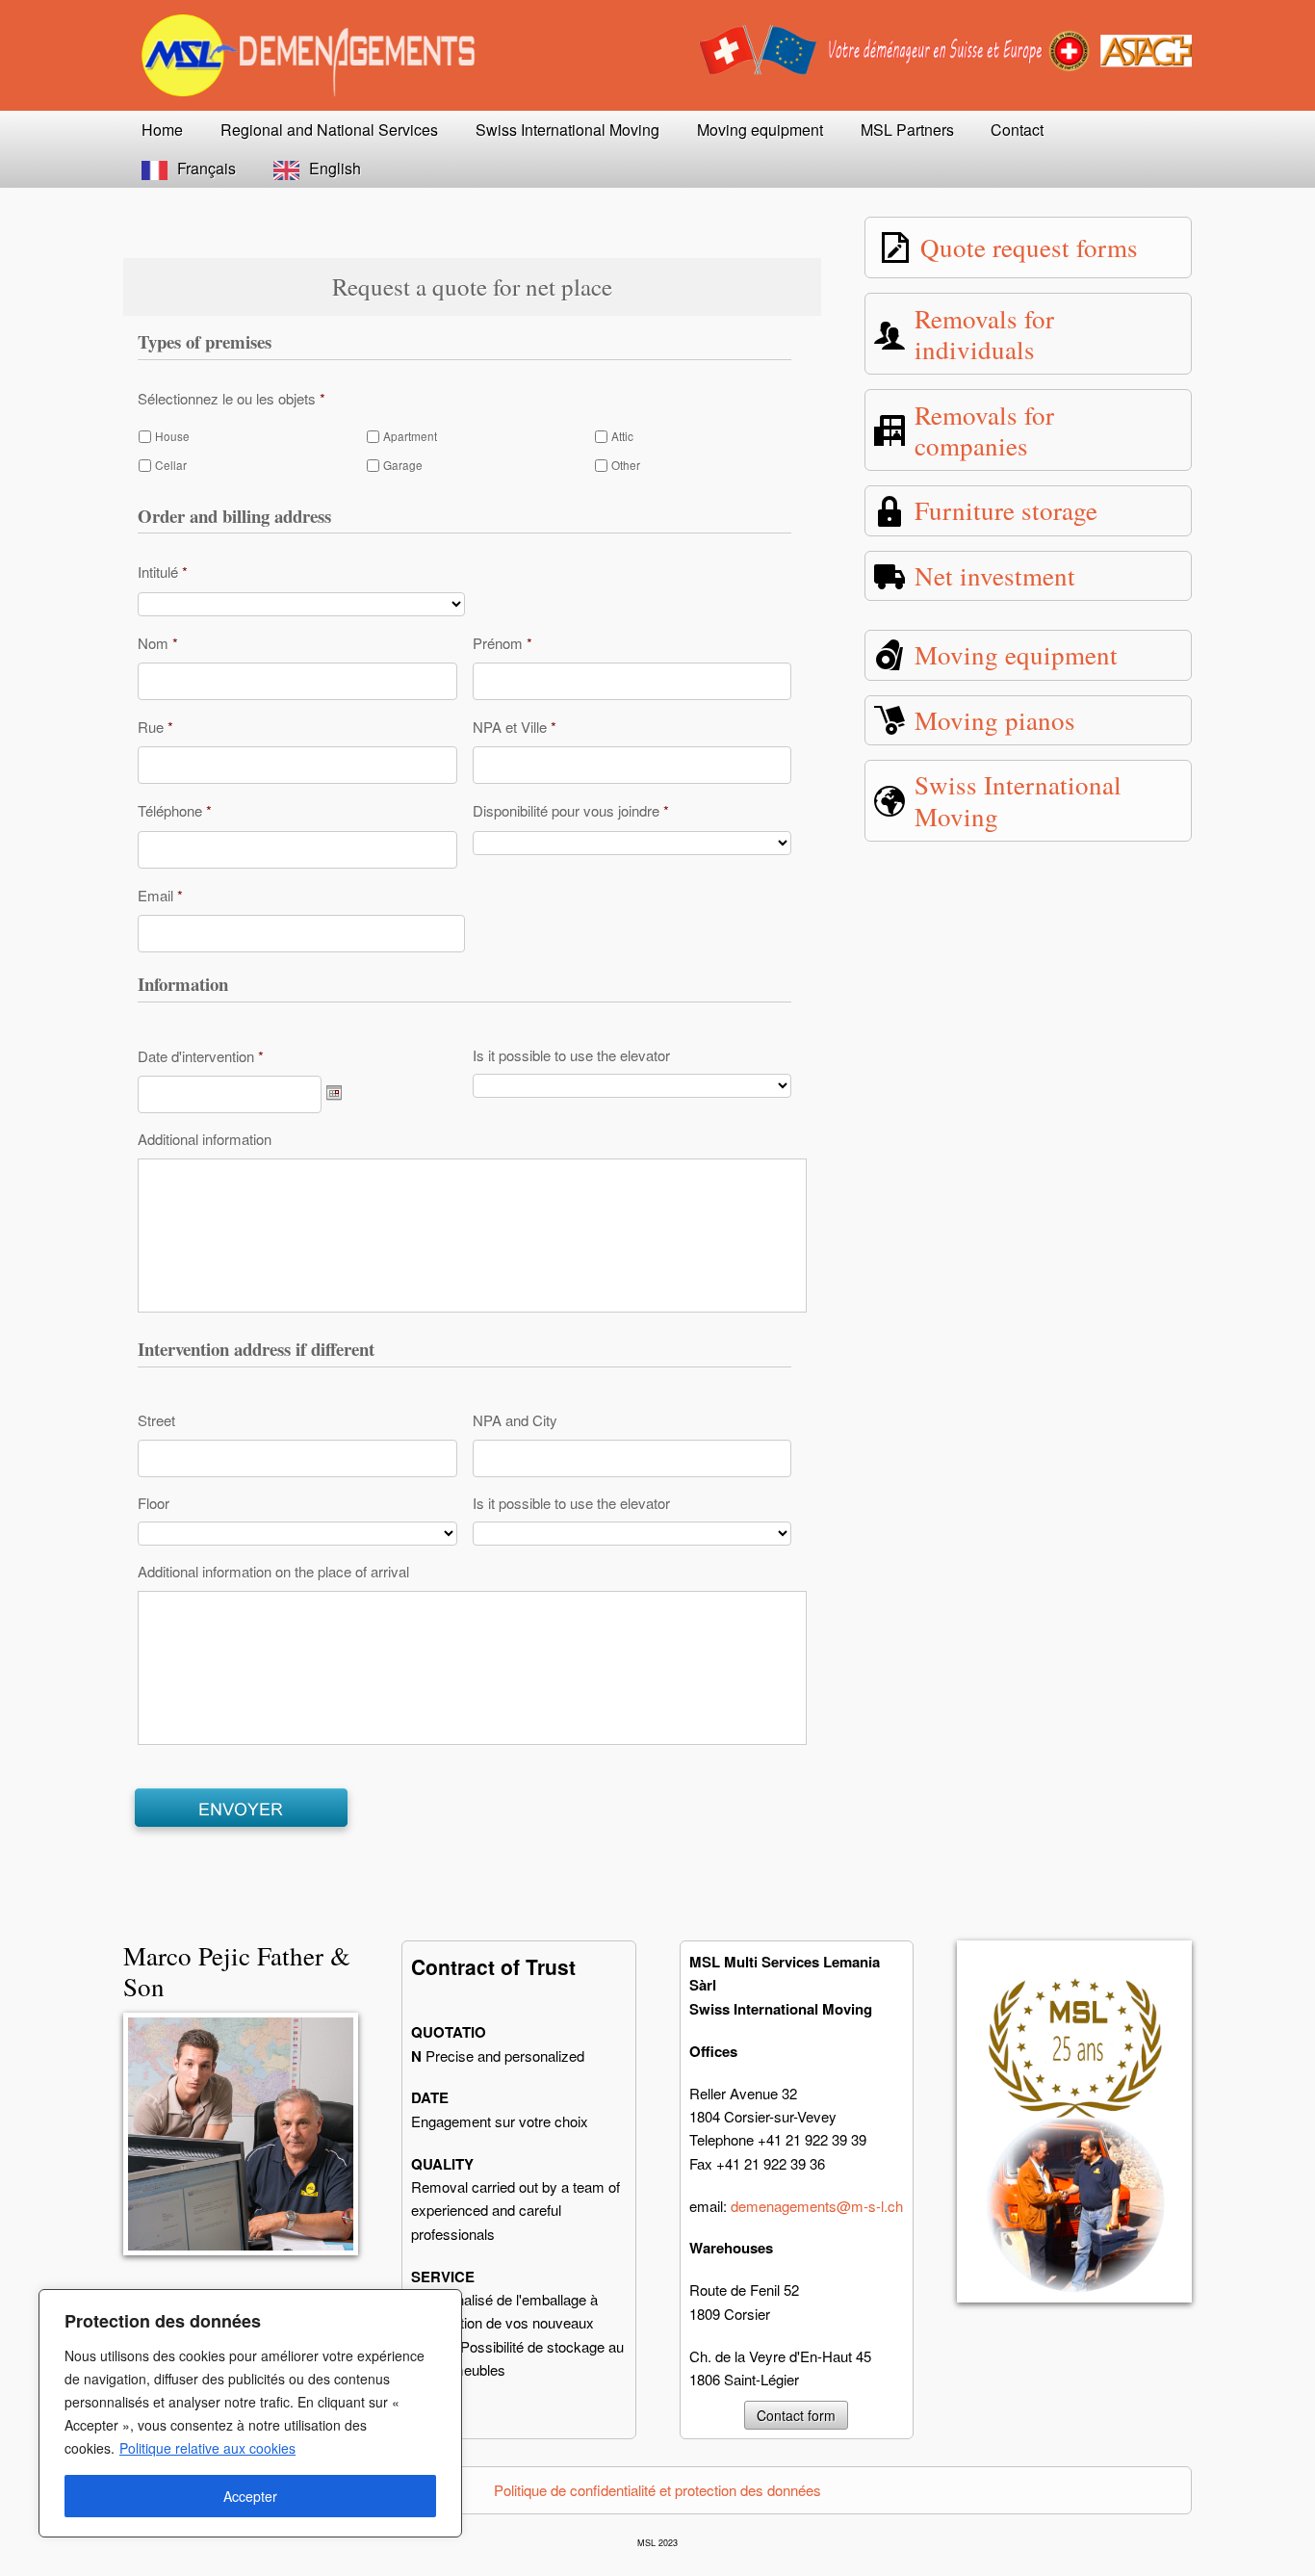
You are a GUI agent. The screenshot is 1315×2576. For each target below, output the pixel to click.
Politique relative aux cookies (207, 2448)
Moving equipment (760, 130)
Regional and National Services (329, 130)
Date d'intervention (201, 1056)
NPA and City (515, 1420)
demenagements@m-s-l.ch (817, 2206)
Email (160, 895)
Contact (1017, 130)
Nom (158, 643)
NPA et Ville (515, 727)
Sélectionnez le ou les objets (232, 398)
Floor (154, 1503)
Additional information (205, 1139)
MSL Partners (907, 130)
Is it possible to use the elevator (571, 1055)
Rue (155, 727)
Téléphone (175, 810)
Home (162, 130)
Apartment (410, 436)
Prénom (503, 643)
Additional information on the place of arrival (273, 1572)
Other (626, 465)
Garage (403, 465)
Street (156, 1420)
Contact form (796, 2415)
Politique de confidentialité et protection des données (657, 2490)
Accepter (250, 2496)
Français (206, 168)
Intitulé (163, 572)
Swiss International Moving (567, 130)
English (335, 168)
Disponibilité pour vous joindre (571, 810)
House (172, 436)
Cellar (171, 465)
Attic (622, 436)
